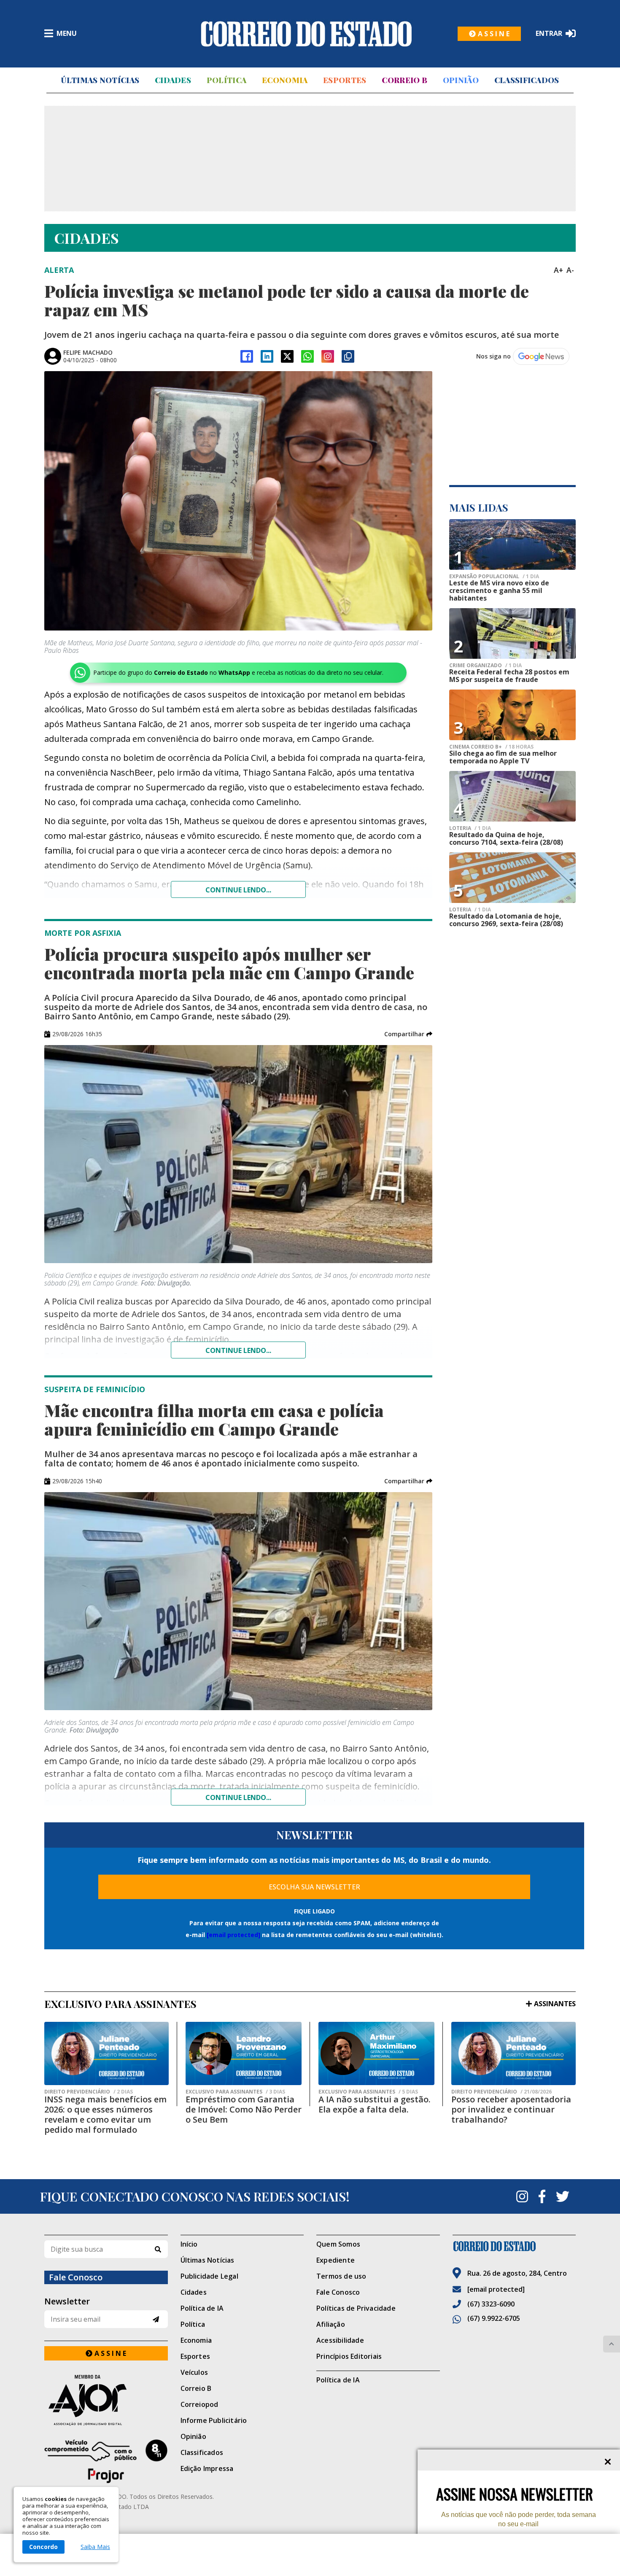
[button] (408, 1034)
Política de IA (202, 2308)
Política (226, 80)
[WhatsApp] (307, 356)
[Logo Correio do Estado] (306, 34)
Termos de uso (341, 2276)
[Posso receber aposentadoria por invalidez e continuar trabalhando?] (514, 2053)
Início (189, 2244)
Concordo (43, 2547)
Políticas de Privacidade (356, 2308)
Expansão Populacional (494, 577)
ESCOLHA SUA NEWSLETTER (314, 1887)
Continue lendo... (238, 890)
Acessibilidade (340, 2340)
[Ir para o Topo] (612, 2344)
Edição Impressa (207, 2468)
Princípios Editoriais (349, 2356)
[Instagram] (328, 356)
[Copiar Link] (348, 356)
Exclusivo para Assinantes (235, 2092)
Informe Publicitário (214, 2420)
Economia (285, 80)
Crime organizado (485, 666)
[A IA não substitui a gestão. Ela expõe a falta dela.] (376, 2053)
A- (570, 270)
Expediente (336, 2260)
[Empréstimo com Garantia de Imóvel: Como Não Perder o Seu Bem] (244, 2053)
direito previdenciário (89, 2092)
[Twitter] (563, 2196)
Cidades (173, 80)
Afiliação (331, 2324)
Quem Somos (338, 2244)
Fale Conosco (338, 2292)
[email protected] (233, 1935)
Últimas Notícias (100, 80)
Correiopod (199, 2404)
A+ (558, 270)
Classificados (527, 80)
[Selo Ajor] (106, 2400)
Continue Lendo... (238, 1350)
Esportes (345, 80)
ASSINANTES (555, 2004)
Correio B (404, 80)
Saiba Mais (95, 2547)
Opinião (461, 80)
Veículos (194, 2372)
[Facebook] (247, 356)
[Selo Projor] (106, 2461)
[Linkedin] (267, 356)
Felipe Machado (88, 352)
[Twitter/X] (287, 356)
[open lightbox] (238, 501)
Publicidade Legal (209, 2276)
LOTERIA (470, 828)
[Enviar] (156, 2319)
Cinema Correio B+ (491, 747)
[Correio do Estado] (514, 2246)
